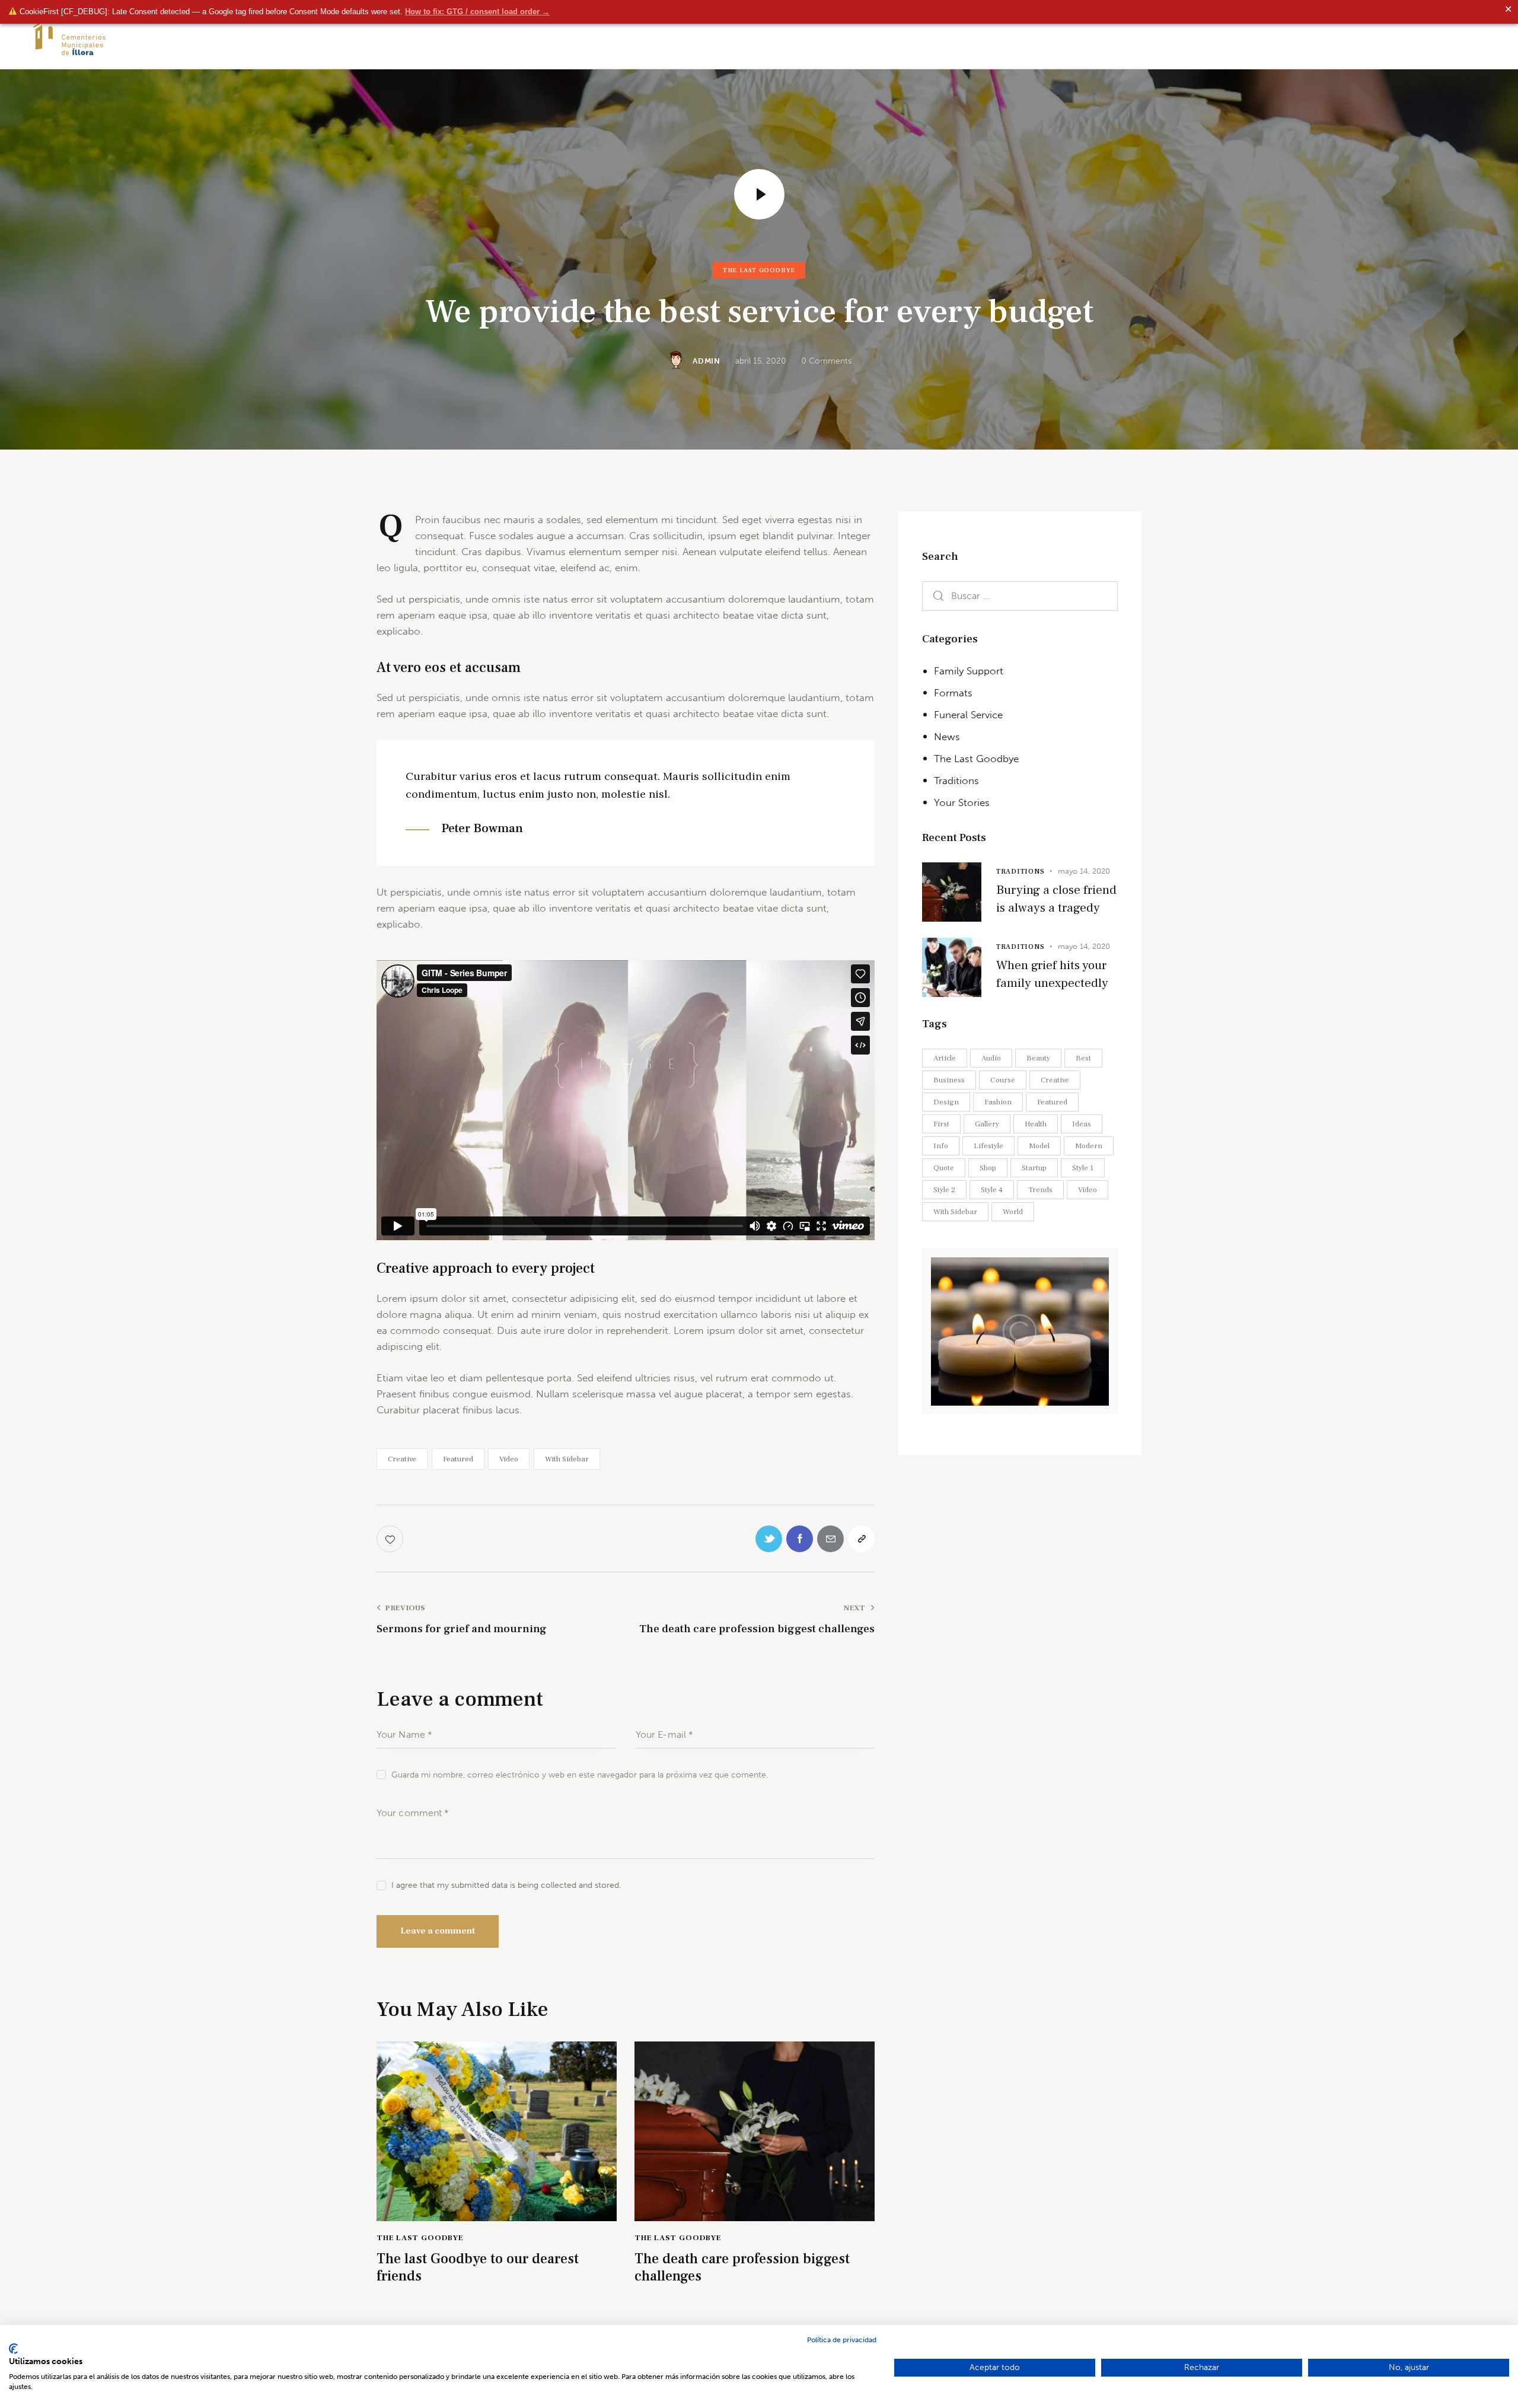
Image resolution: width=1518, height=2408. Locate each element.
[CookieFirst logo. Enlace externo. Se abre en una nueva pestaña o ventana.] (13, 2349)
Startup (1034, 1168)
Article (945, 1058)
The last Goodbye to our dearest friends (478, 2268)
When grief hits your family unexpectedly (1052, 974)
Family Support (969, 671)
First (941, 1124)
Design (946, 1102)
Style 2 (944, 1190)
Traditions (956, 781)
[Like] (391, 1539)
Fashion (998, 1102)
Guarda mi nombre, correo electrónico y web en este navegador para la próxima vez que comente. (580, 1775)
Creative (402, 1459)
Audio (991, 1058)
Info (941, 1146)
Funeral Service (968, 715)
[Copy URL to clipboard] (861, 1539)
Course (1003, 1080)
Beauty (1038, 1058)
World (1013, 1212)
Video (509, 1459)
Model (1039, 1146)
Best (1083, 1058)
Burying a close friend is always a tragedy (1056, 899)
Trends (1040, 1190)
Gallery (987, 1124)
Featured (458, 1459)
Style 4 (992, 1190)
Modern (1089, 1146)
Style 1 (1083, 1168)
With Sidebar (567, 1459)
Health (1036, 1124)
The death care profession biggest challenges (742, 2268)
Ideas (1082, 1124)
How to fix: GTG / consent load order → (477, 12)
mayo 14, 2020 (1084, 871)
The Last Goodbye (759, 270)
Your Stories (962, 802)
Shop (988, 1168)
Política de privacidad (842, 2340)
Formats (953, 693)
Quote (944, 1168)
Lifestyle (988, 1146)
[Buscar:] (1020, 596)
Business (949, 1080)
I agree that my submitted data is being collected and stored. (506, 1885)
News (947, 737)
